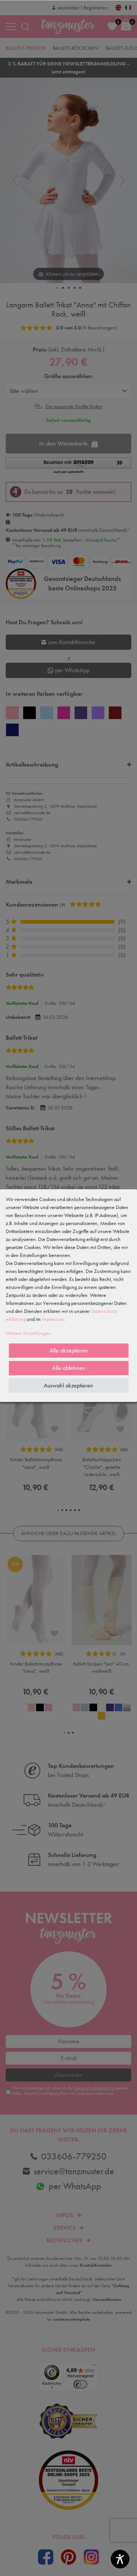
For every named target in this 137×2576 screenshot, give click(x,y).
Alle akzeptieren (69, 1350)
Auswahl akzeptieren (68, 1385)
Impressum (53, 1319)
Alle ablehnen (69, 1368)
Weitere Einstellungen (28, 1333)
